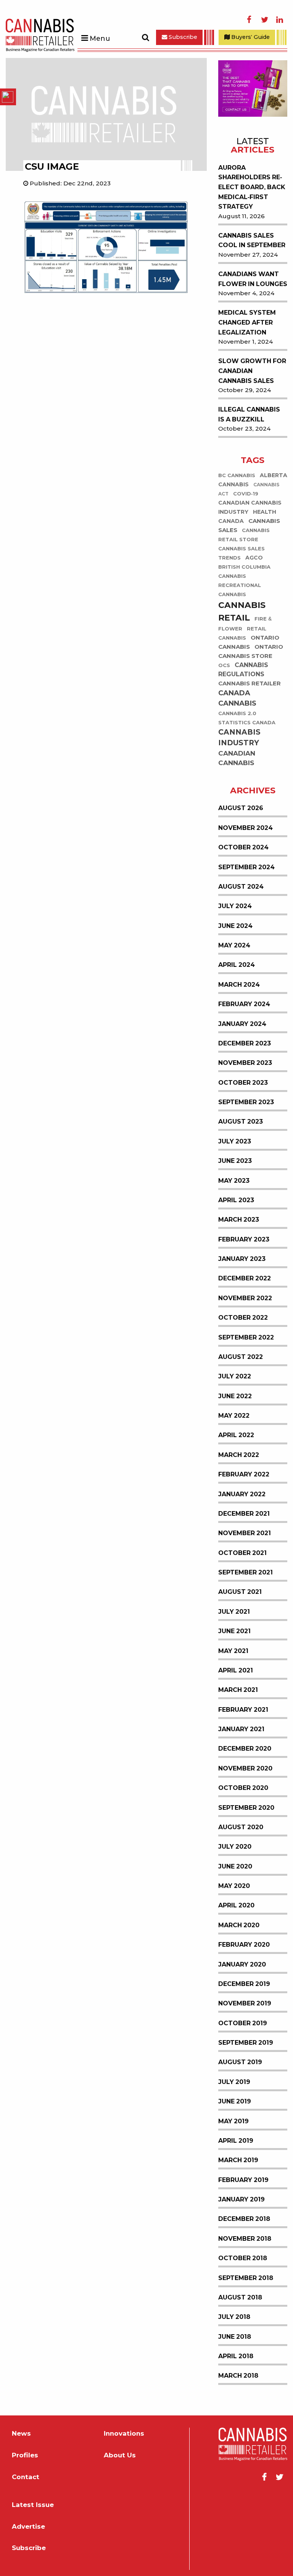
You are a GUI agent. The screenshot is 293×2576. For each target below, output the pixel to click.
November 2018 (245, 2239)
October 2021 (242, 1553)
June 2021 (234, 1631)
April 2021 (236, 1670)
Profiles (25, 2455)
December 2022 (245, 1278)
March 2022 (239, 1455)
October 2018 (243, 2258)
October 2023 (243, 1083)
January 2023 (242, 1259)
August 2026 (241, 808)
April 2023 (236, 1200)
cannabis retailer (250, 683)
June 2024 (235, 926)
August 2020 (241, 1827)
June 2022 (235, 1396)
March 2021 (238, 1690)
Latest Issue (33, 2505)
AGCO (254, 558)
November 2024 (246, 828)
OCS (224, 665)
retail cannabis (242, 633)
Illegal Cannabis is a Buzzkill (249, 414)
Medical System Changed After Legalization (247, 322)
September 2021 (246, 1572)
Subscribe (182, 37)
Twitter (264, 20)
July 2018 (234, 2317)
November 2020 (245, 1768)
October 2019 (243, 2023)
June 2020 (235, 1866)
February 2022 (244, 1474)
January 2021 (241, 1729)
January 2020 (242, 1964)
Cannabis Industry (239, 738)
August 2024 (241, 887)
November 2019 (245, 2003)
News (21, 2434)
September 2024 (246, 867)
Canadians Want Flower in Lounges (253, 279)
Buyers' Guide (250, 37)
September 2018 (246, 2278)
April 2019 (236, 2141)
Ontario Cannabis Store (251, 651)
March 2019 (238, 2160)
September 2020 (246, 1808)
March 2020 (239, 1925)
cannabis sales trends (241, 553)
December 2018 (244, 2219)
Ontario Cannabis (249, 642)
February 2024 (244, 1004)
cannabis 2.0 (237, 713)
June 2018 (235, 2337)
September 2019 (246, 2043)
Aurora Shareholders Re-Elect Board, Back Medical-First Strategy (252, 187)
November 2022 (245, 1298)
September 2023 (246, 1102)
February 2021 (243, 1710)
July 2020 (235, 1847)
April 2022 (236, 1435)
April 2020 (236, 1905)
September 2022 (246, 1337)
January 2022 (242, 1494)
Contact (26, 2477)
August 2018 (240, 2297)
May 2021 (233, 1651)
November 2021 (245, 1533)
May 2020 (234, 1886)
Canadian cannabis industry (250, 507)
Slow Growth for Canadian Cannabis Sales (252, 371)
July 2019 (234, 2082)
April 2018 (236, 2356)
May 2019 (233, 2121)
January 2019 (241, 2199)
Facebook (249, 20)
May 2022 (234, 1416)
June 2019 (235, 2101)
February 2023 (244, 1239)
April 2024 (237, 965)
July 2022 (235, 1376)
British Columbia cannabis (244, 572)
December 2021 (244, 1514)
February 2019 (243, 2180)
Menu (100, 39)
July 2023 (235, 1141)
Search (145, 37)
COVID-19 (246, 494)
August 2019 (240, 2062)
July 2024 (235, 906)
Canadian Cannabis (237, 758)
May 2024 (234, 945)
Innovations (124, 2434)
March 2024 (239, 985)
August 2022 (241, 1357)
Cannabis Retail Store (244, 535)
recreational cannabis (240, 590)
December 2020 (245, 1749)
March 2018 (238, 2376)
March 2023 (239, 1220)
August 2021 (240, 1592)
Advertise (28, 2527)
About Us (120, 2455)
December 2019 (244, 1984)
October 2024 (243, 847)
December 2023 (245, 1043)
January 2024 (242, 1024)
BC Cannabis (237, 475)
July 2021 (234, 1612)
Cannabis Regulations (243, 670)
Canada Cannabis (237, 698)
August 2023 (241, 1122)
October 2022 (243, 1318)
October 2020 (243, 1788)
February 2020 (244, 1945)
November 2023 (245, 1063)
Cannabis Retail (242, 611)
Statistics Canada (247, 723)
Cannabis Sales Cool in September (252, 240)
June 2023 (235, 1161)
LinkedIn (280, 20)
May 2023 (234, 1181)
